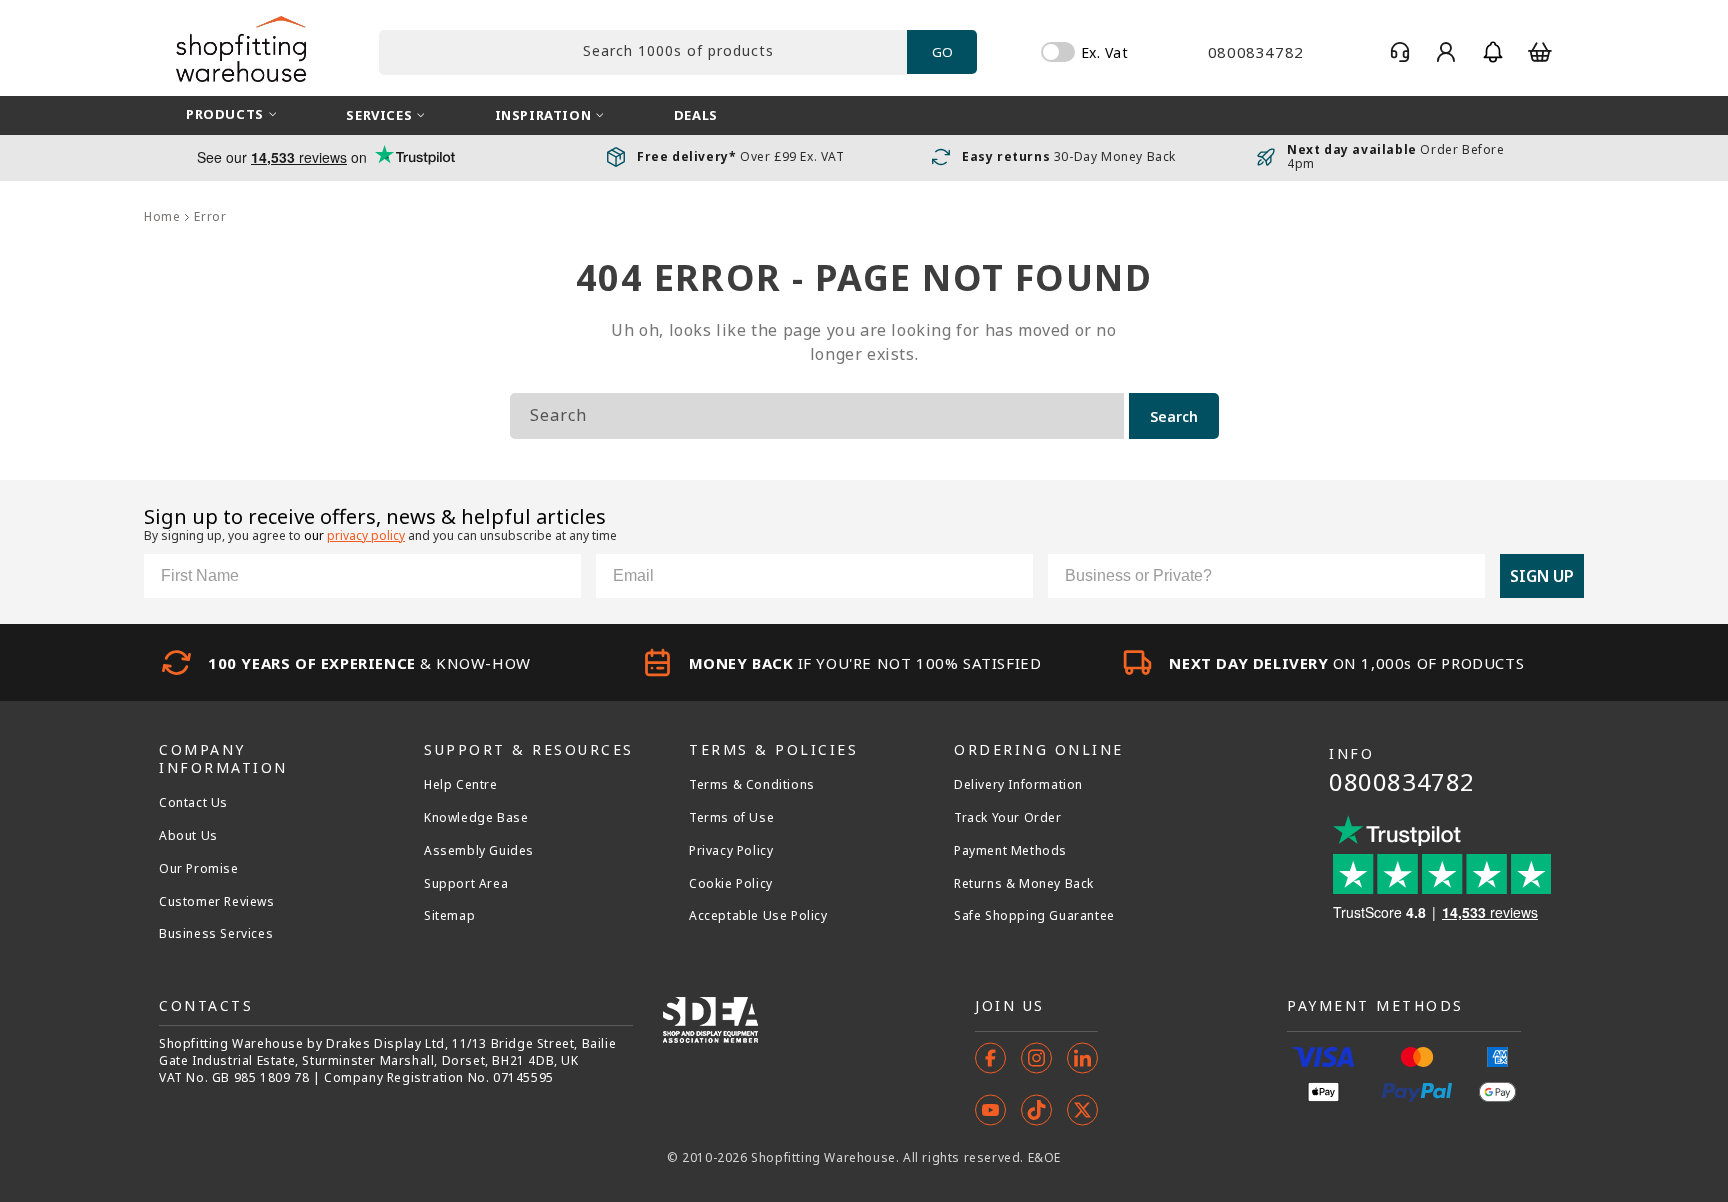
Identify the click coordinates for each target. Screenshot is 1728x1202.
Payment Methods (1010, 851)
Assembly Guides (479, 851)
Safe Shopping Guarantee (1034, 916)
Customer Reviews (217, 902)
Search (1174, 416)
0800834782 (1402, 781)
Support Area (466, 884)
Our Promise (199, 869)
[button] (1493, 52)
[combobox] (643, 52)
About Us (188, 836)
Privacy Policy (731, 851)
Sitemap (449, 916)
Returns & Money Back (1024, 884)
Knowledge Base (476, 818)
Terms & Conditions (752, 785)
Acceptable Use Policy (758, 916)
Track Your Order (1008, 818)
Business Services (216, 934)
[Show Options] (1466, 576)
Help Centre (461, 785)
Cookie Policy (731, 884)
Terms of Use (731, 818)
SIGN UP (1542, 576)
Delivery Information (1018, 785)
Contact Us (193, 803)
